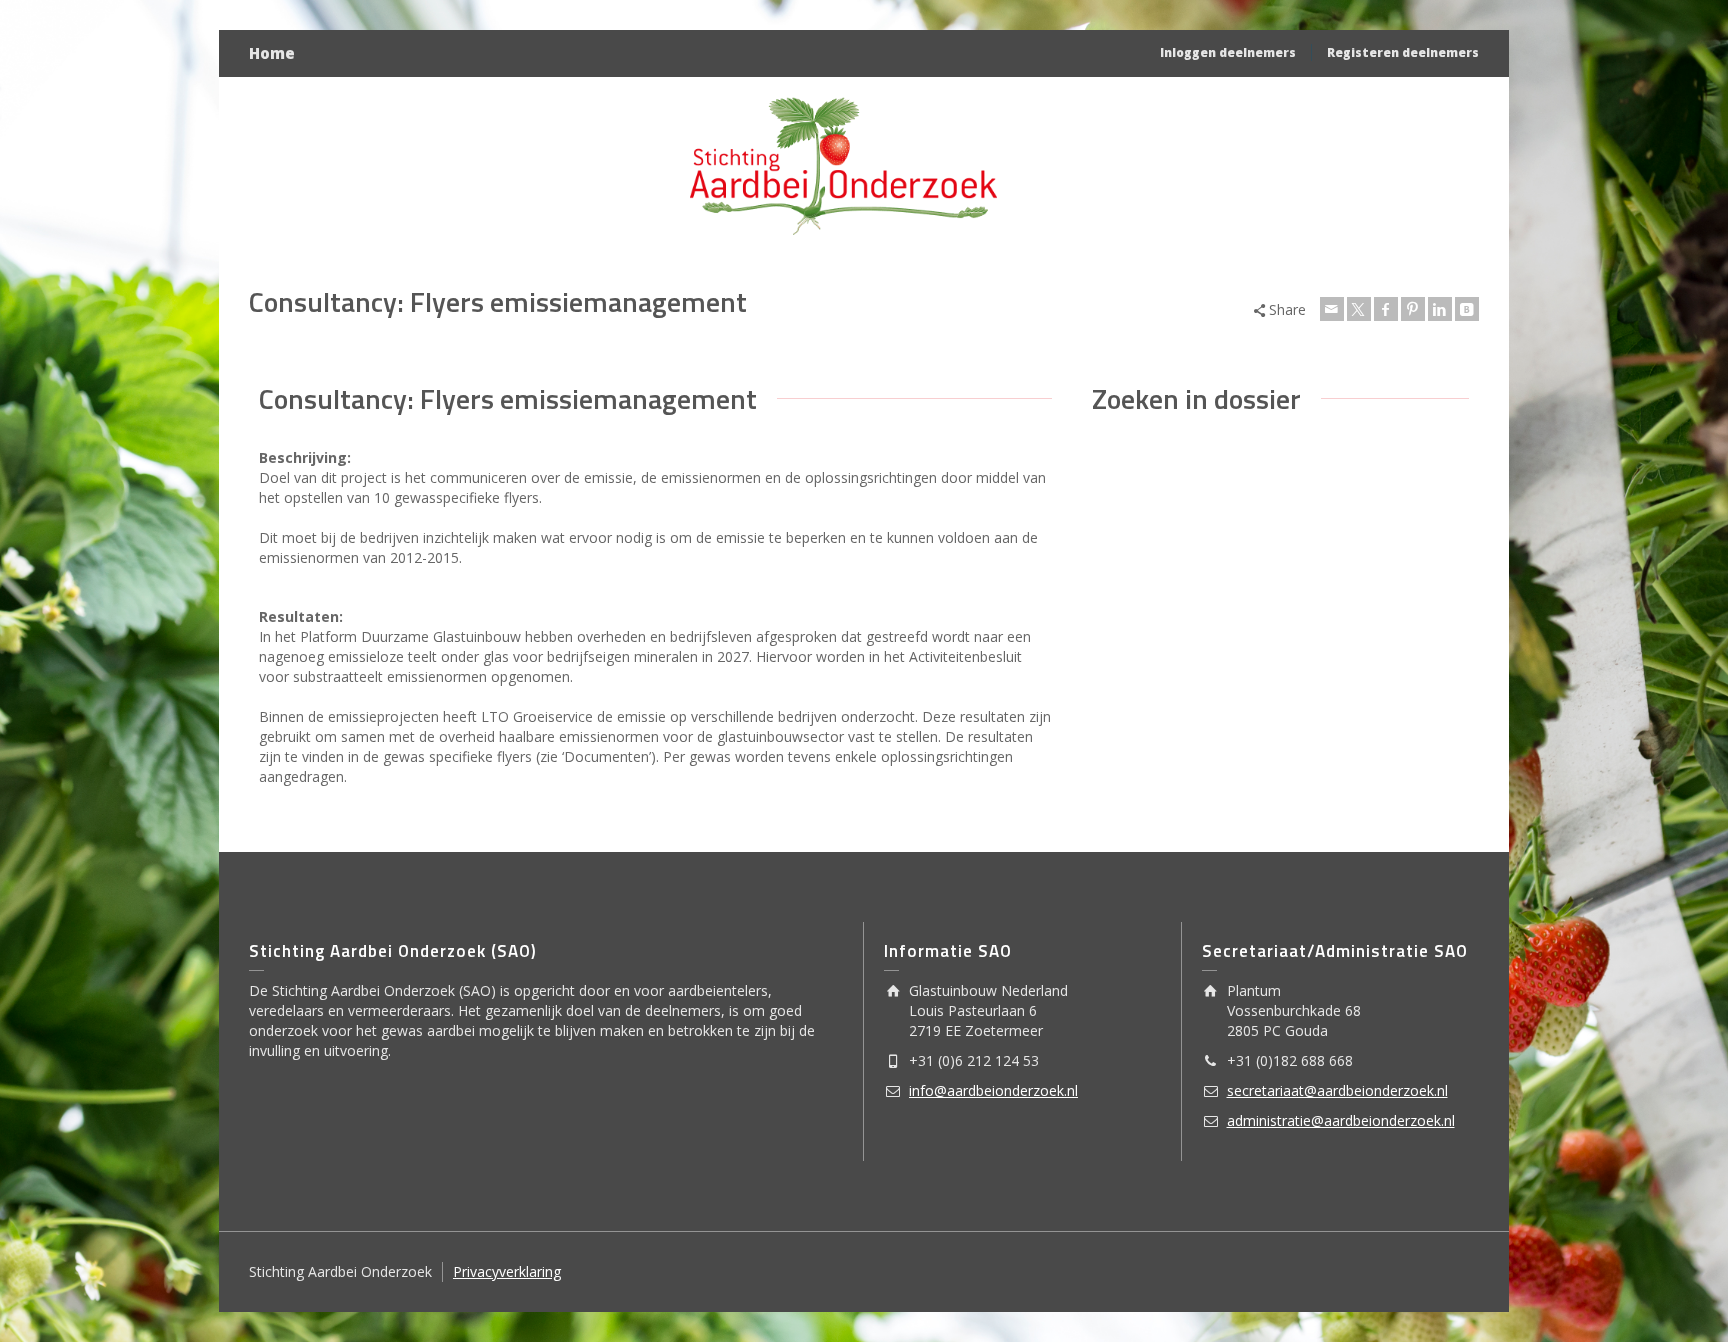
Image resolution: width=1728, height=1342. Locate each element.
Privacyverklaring (507, 1271)
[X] (1359, 309)
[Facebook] (1386, 309)
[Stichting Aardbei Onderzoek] (844, 165)
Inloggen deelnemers (1228, 52)
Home (272, 53)
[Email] (1332, 309)
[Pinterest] (1413, 309)
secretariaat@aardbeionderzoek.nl (1337, 1090)
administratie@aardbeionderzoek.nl (1341, 1120)
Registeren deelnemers (1403, 52)
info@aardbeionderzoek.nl (993, 1090)
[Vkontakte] (1467, 309)
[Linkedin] (1440, 309)
